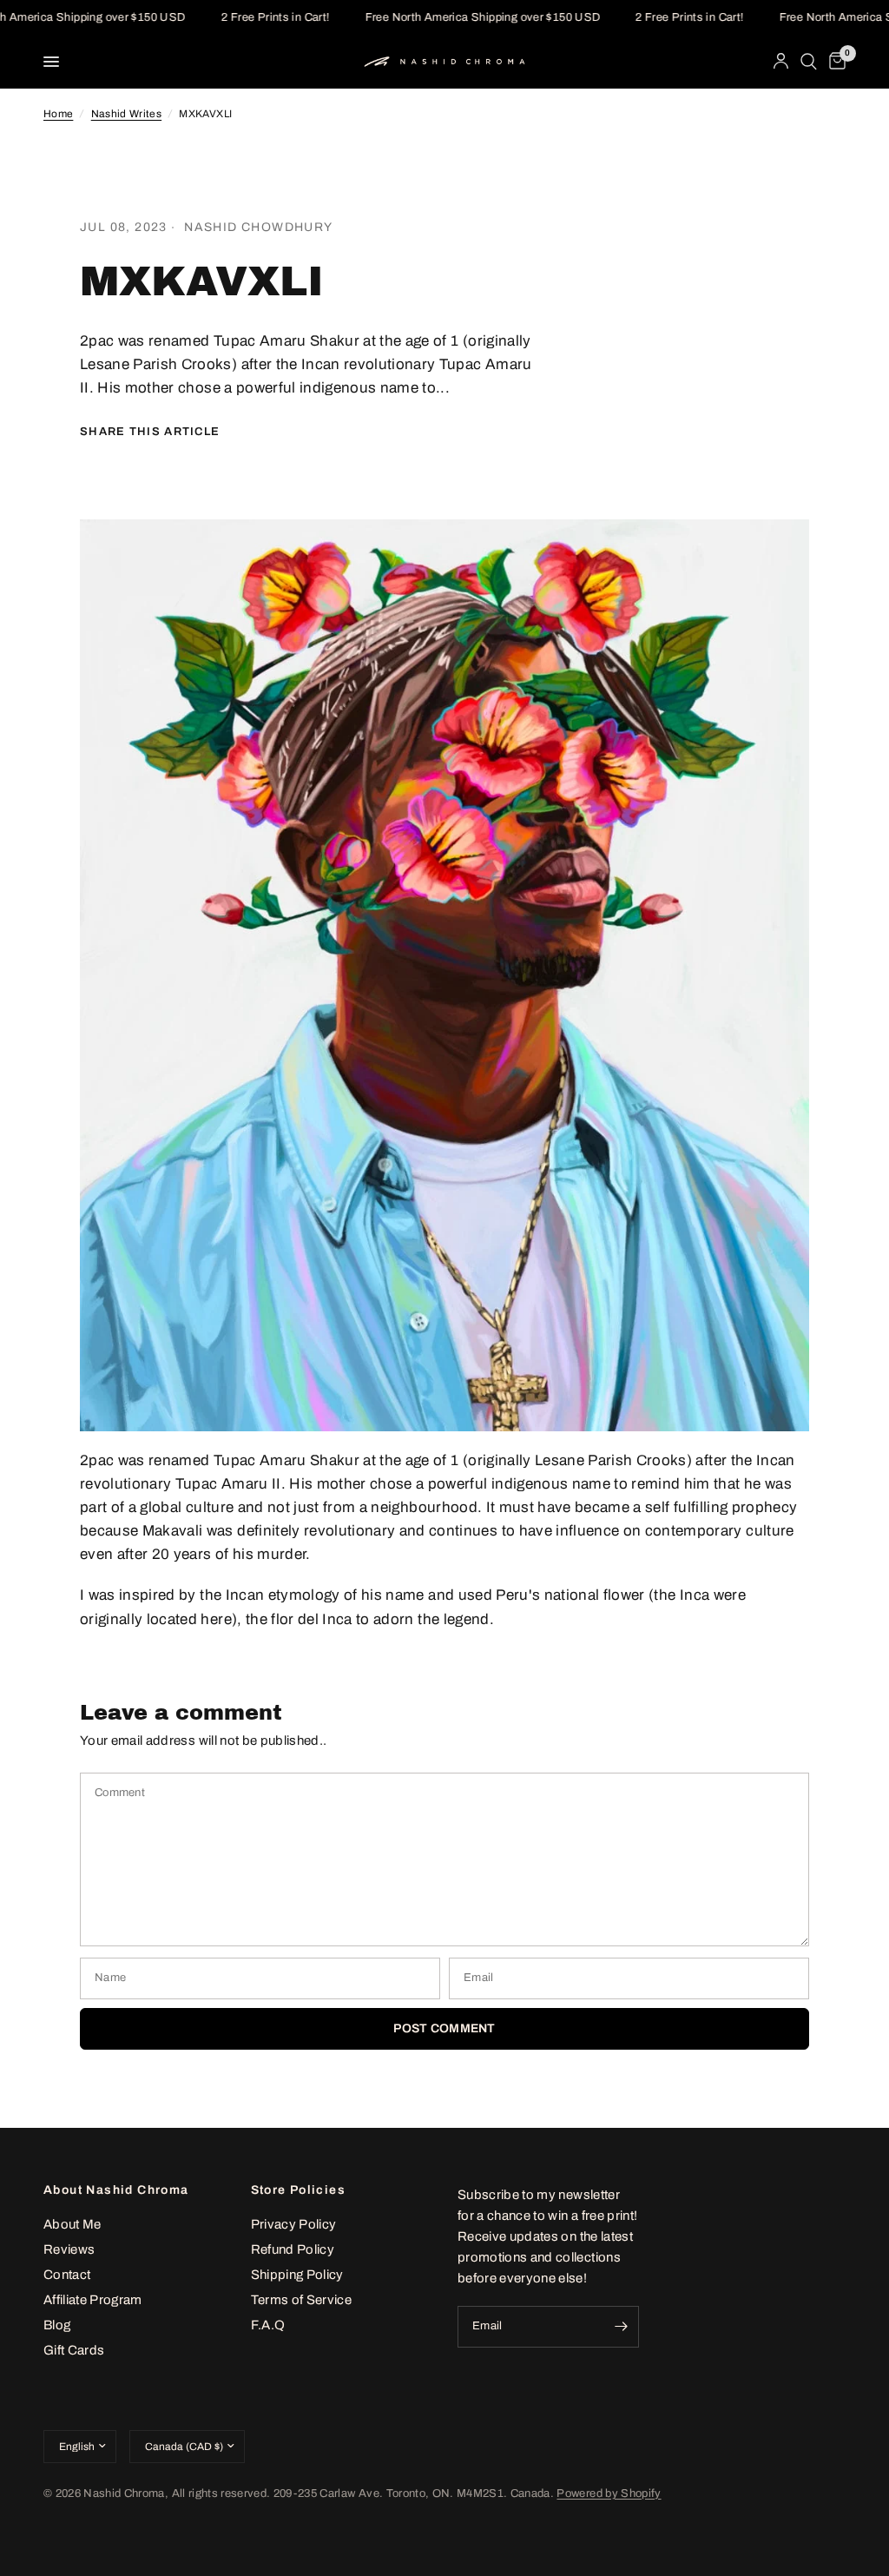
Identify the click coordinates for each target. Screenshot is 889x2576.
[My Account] (781, 62)
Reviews (69, 2249)
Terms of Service (301, 2300)
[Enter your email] (622, 2327)
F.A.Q (268, 2325)
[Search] (809, 62)
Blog (57, 2325)
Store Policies (299, 2190)
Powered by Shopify (609, 2493)
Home (58, 114)
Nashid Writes (126, 114)
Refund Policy (293, 2249)
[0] (834, 62)
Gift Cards (74, 2350)
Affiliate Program (93, 2300)
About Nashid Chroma (116, 2190)
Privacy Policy (294, 2224)
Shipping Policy (297, 2275)
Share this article (150, 432)
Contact (67, 2275)
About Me (72, 2224)
